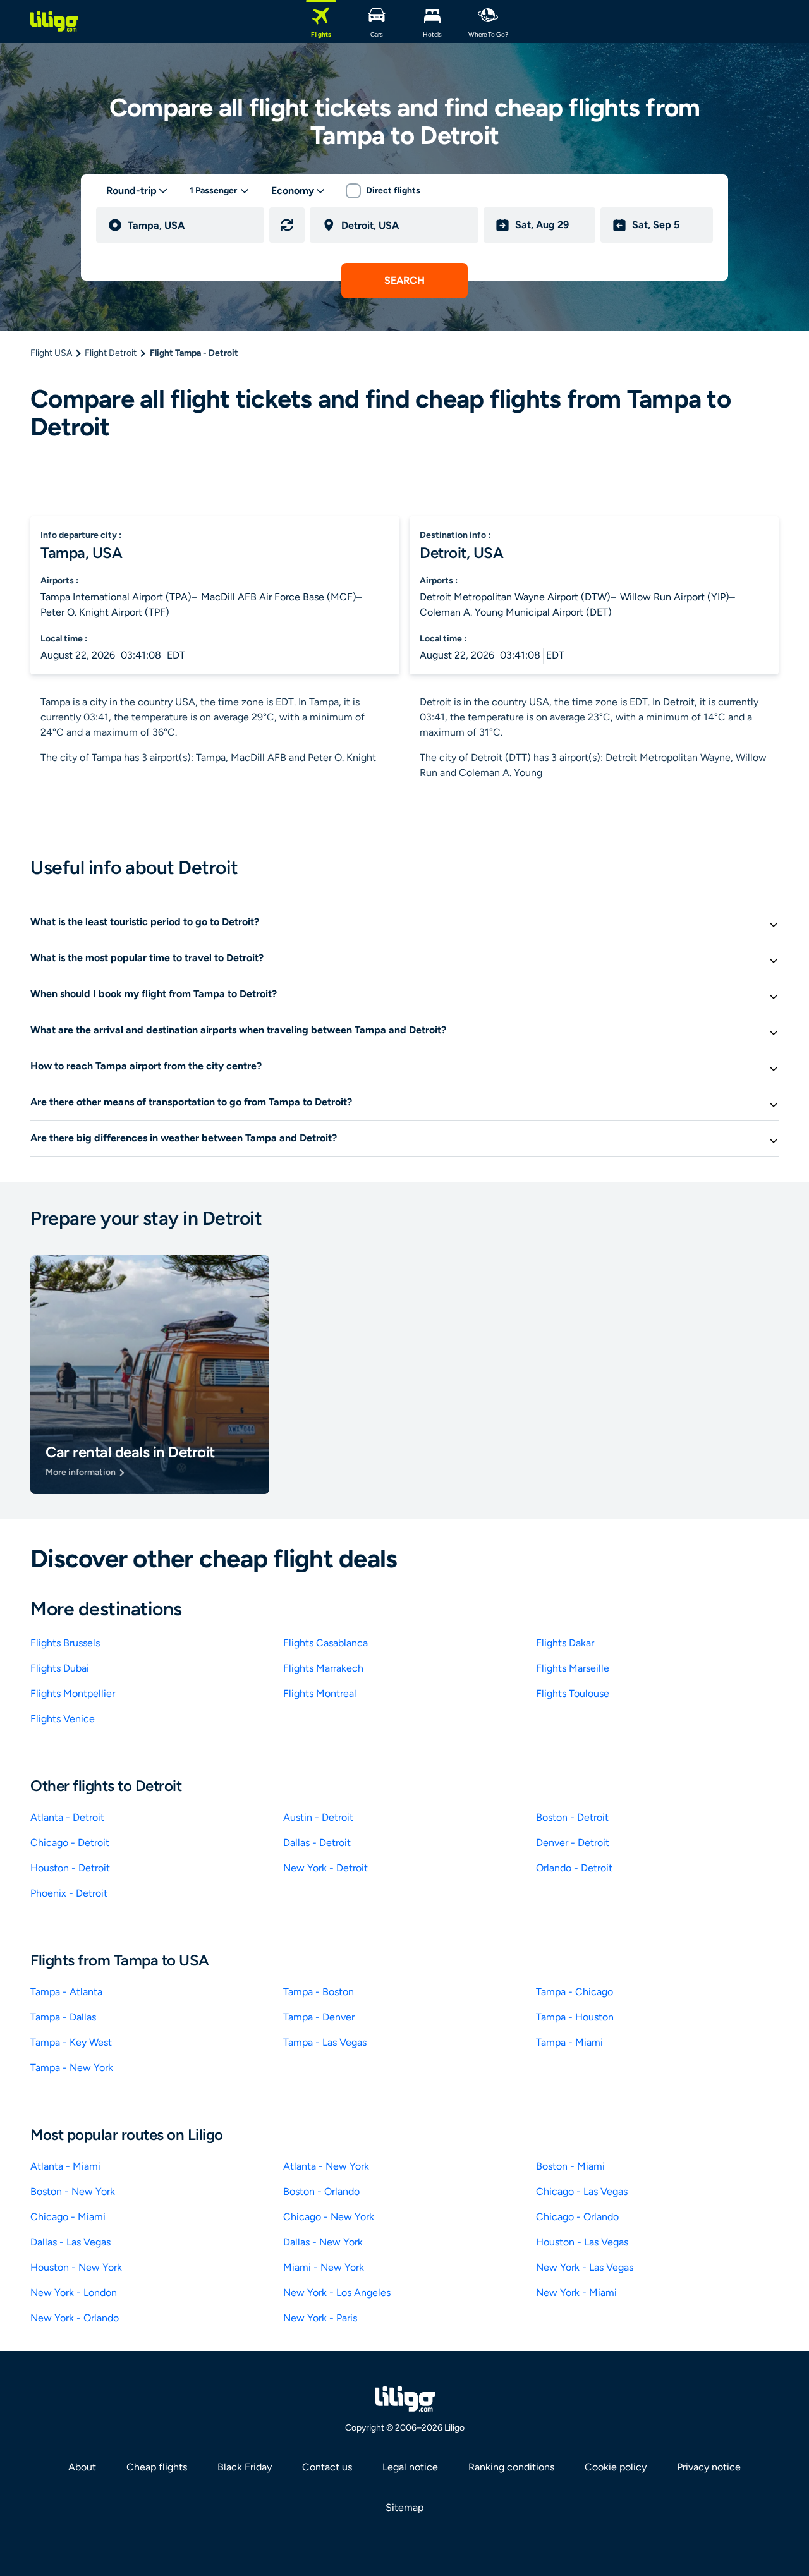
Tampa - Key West (71, 2042)
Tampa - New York (72, 2068)
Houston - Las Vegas (582, 2242)
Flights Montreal (320, 1693)
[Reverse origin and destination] (287, 225)
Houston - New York (76, 2267)
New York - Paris (320, 2318)
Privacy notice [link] (709, 2467)
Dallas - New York (323, 2242)
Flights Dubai (60, 1668)
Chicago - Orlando (577, 2217)
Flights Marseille (573, 1668)
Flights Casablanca (325, 1643)
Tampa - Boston (319, 1992)
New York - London (74, 2293)
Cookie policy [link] (616, 2467)
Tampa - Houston (575, 2017)
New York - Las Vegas (585, 2267)
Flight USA (51, 353)
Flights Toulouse (573, 1693)
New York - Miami (576, 2293)
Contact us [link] (327, 2467)
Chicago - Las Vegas (582, 2191)
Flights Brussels (65, 1643)
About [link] (82, 2467)
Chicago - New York (329, 2217)
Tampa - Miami (569, 2042)
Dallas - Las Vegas (70, 2242)
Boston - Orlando (321, 2191)
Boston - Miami (570, 2166)
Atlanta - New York (326, 2166)
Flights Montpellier (73, 1693)
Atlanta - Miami (65, 2166)
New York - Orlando (75, 2318)
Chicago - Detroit (70, 1843)
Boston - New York (73, 2191)
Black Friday (245, 2467)
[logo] (54, 21)
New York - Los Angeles (337, 2293)
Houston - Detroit (70, 1868)
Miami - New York (324, 2267)
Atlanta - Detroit (67, 1817)
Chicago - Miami (68, 2217)
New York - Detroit (325, 1868)
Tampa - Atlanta (66, 1992)
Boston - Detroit (572, 1817)
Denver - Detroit (573, 1843)
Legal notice (410, 2467)
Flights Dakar (565, 1643)
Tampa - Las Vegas (325, 2042)
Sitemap (404, 2507)
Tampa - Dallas (63, 2017)
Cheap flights (157, 2467)
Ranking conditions (511, 2467)
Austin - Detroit (318, 1817)
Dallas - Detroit (317, 1843)
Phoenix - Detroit (69, 1893)
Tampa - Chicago (575, 1992)
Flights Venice (63, 1719)
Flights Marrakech (323, 1668)
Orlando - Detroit (574, 1868)
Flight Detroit (111, 353)
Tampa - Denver (319, 2017)
